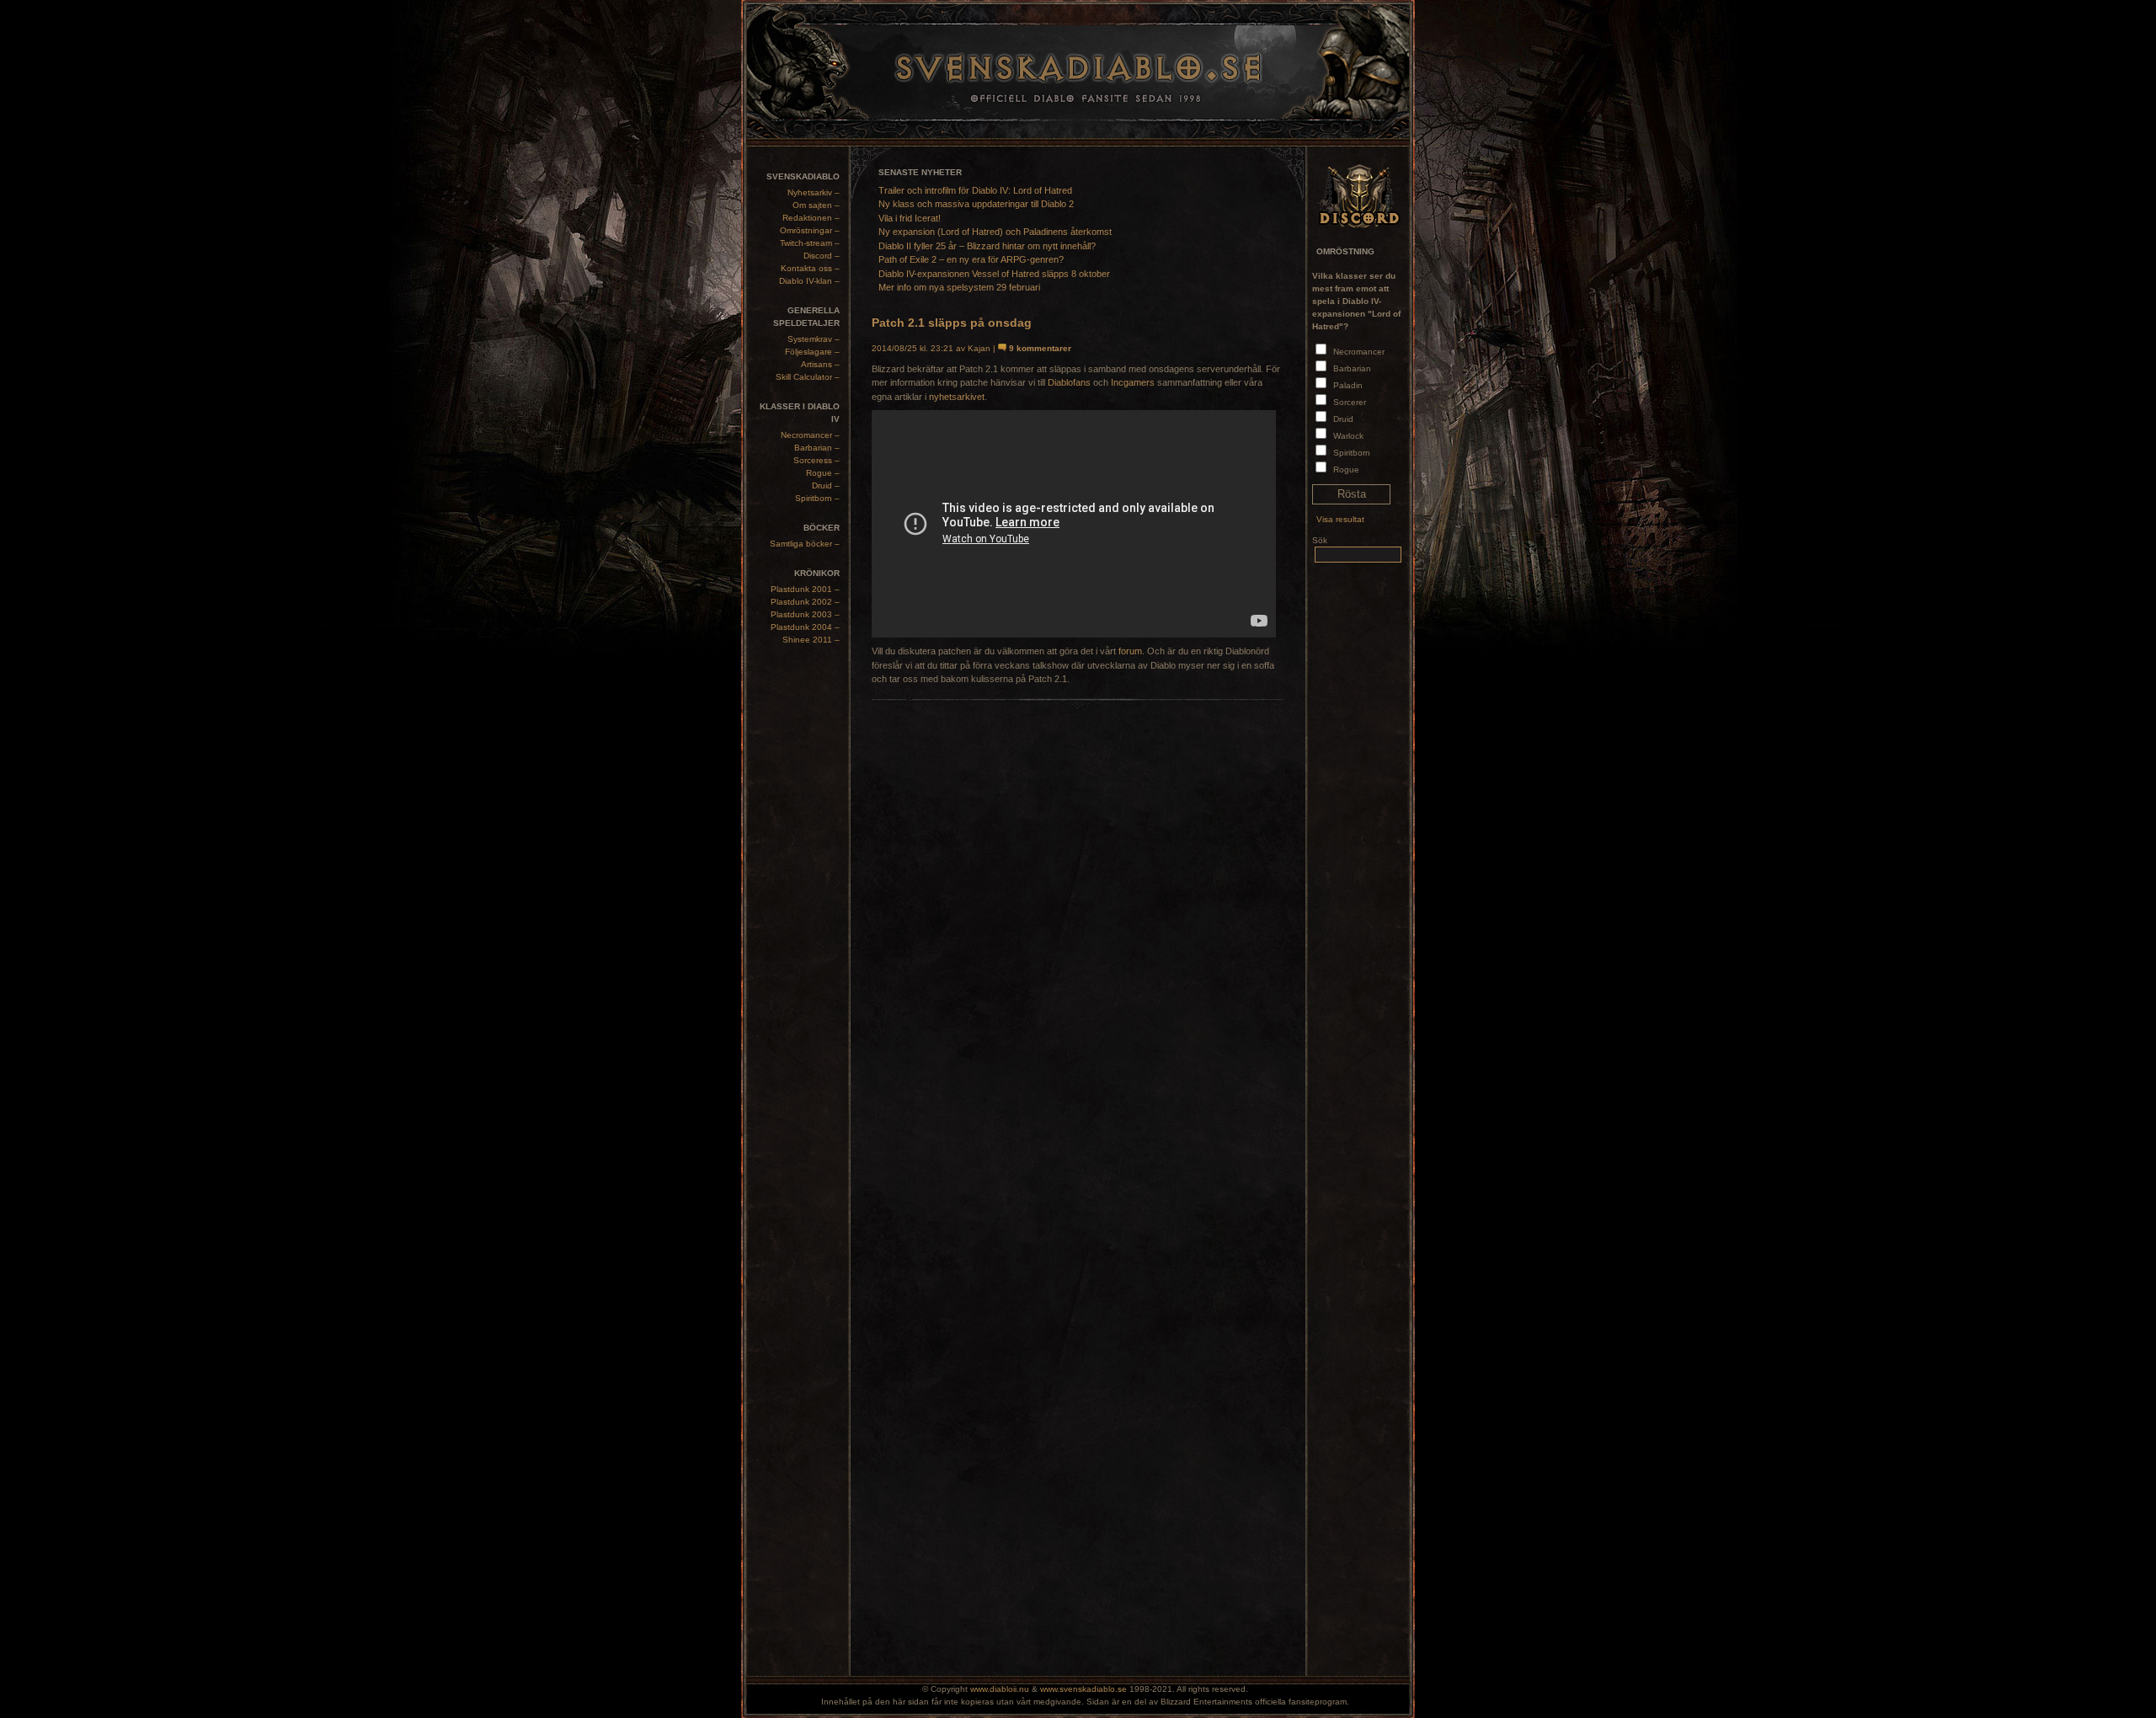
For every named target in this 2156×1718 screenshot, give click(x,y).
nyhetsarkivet (957, 397)
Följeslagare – (812, 352)
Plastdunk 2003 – (805, 614)
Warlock (1348, 436)
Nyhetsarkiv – (814, 192)
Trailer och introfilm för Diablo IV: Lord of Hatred (975, 190)
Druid (1343, 419)
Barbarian (1352, 368)
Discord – (822, 256)
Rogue (1346, 470)
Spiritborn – (817, 498)
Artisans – (820, 364)
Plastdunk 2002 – (805, 602)
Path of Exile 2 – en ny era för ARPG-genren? (971, 259)
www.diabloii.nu (1000, 1689)
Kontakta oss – (810, 268)
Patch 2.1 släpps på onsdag (952, 323)
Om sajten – (816, 205)
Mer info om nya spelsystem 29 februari (959, 287)
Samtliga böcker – (805, 544)
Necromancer (1359, 352)
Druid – (826, 486)
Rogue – (823, 473)
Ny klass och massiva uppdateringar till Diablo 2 (976, 204)
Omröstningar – (810, 230)
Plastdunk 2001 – (805, 589)
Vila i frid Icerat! (910, 218)
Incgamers (1133, 382)
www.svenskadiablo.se (1083, 1689)
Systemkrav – (814, 339)
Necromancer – (810, 435)
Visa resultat (1340, 519)
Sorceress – (817, 460)
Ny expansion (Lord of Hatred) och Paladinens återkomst (995, 232)
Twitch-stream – (810, 243)
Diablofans (1069, 382)
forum (1130, 651)
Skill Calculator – (808, 377)
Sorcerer (1350, 402)
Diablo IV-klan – (809, 281)
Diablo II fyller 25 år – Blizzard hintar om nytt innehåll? (987, 246)
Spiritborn (1352, 453)
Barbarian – (817, 448)
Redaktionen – (811, 218)
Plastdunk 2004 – (805, 627)
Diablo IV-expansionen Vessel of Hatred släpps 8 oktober (994, 274)
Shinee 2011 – (811, 640)
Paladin (1348, 385)
